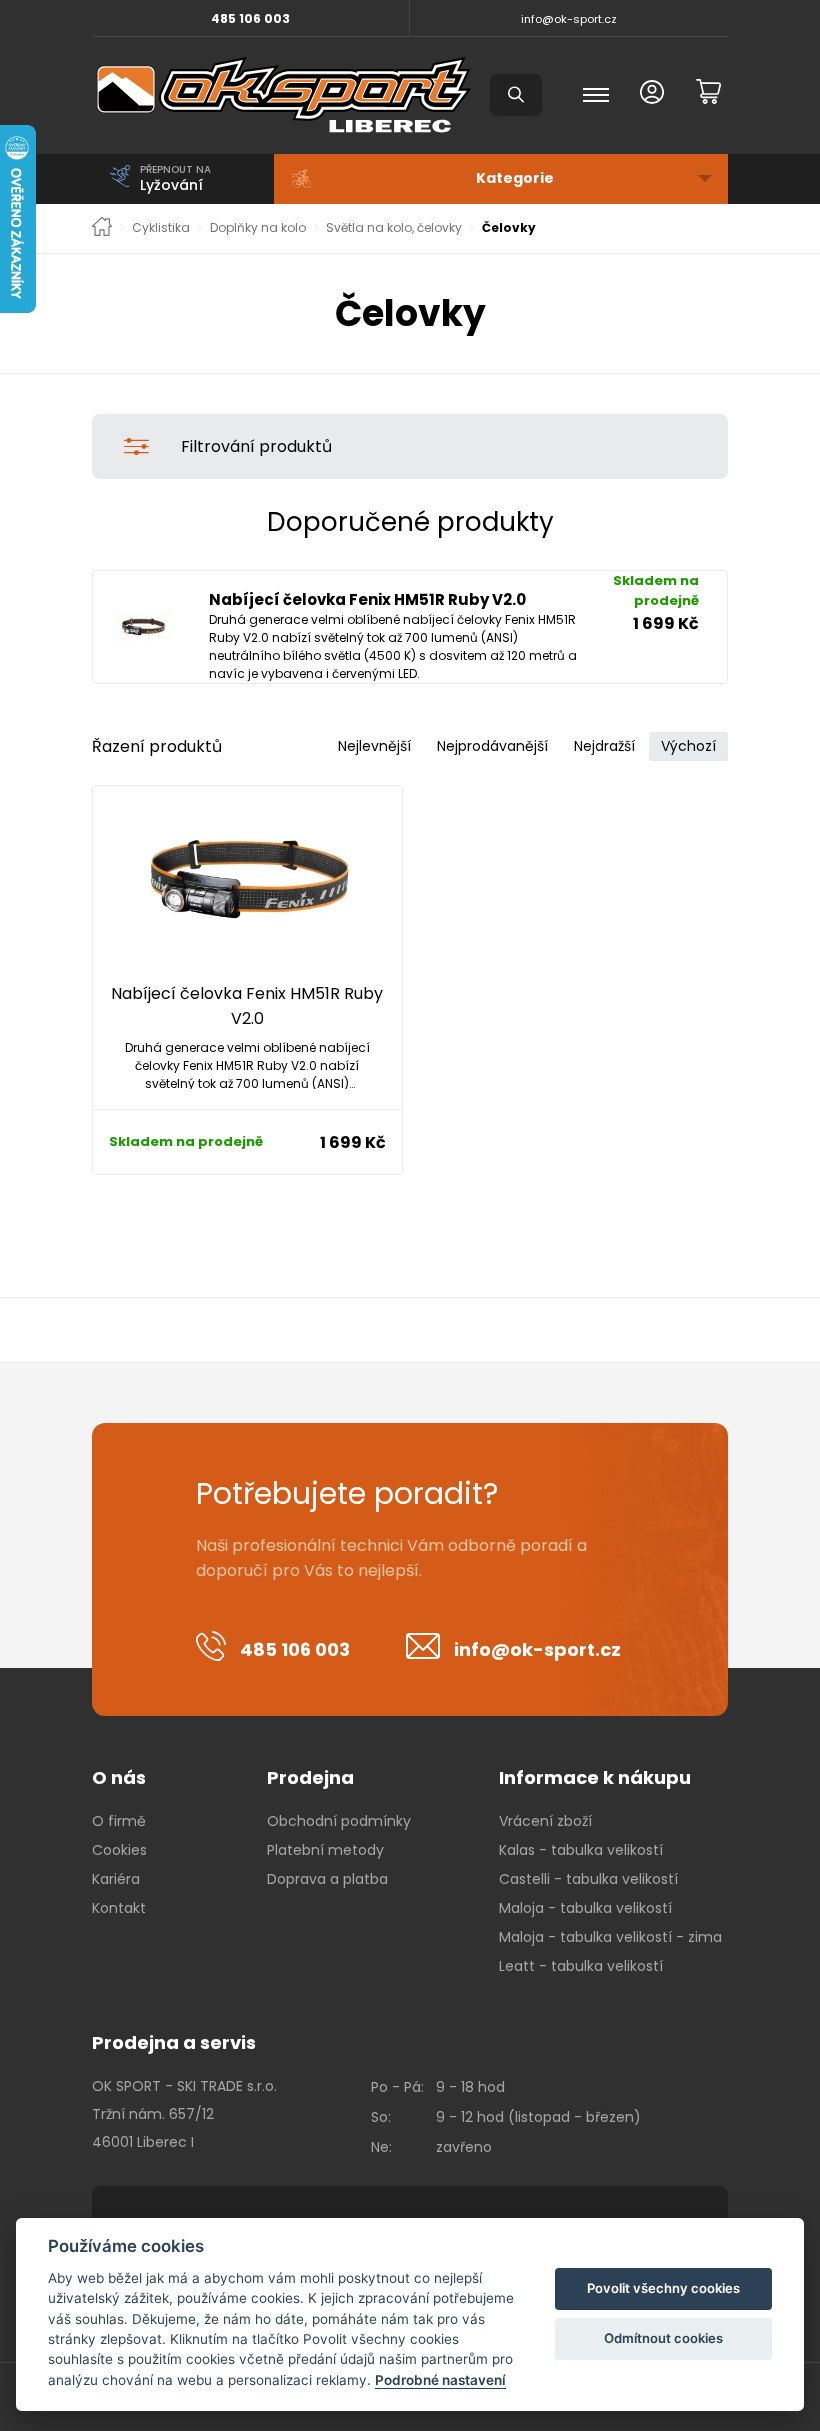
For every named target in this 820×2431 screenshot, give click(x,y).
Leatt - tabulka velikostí (581, 1966)
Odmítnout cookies (663, 2338)
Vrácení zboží (545, 1821)
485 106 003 (250, 18)
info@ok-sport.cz (569, 19)
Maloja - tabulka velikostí (585, 1908)
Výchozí (688, 746)
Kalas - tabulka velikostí (581, 1850)
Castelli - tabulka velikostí (588, 1879)
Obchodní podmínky (339, 1821)
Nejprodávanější (492, 746)
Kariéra (116, 1879)
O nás (119, 1777)
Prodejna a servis (174, 2042)
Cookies (119, 1850)
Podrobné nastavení (440, 2380)
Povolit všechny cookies (663, 2288)
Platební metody (325, 1850)
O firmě (119, 1821)
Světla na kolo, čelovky (394, 228)
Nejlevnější (374, 746)
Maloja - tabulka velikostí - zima (610, 1937)
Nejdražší (604, 746)
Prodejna (310, 1777)
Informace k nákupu (595, 1777)
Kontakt (119, 1908)
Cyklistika (161, 228)
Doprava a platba (327, 1879)
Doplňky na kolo (258, 228)
